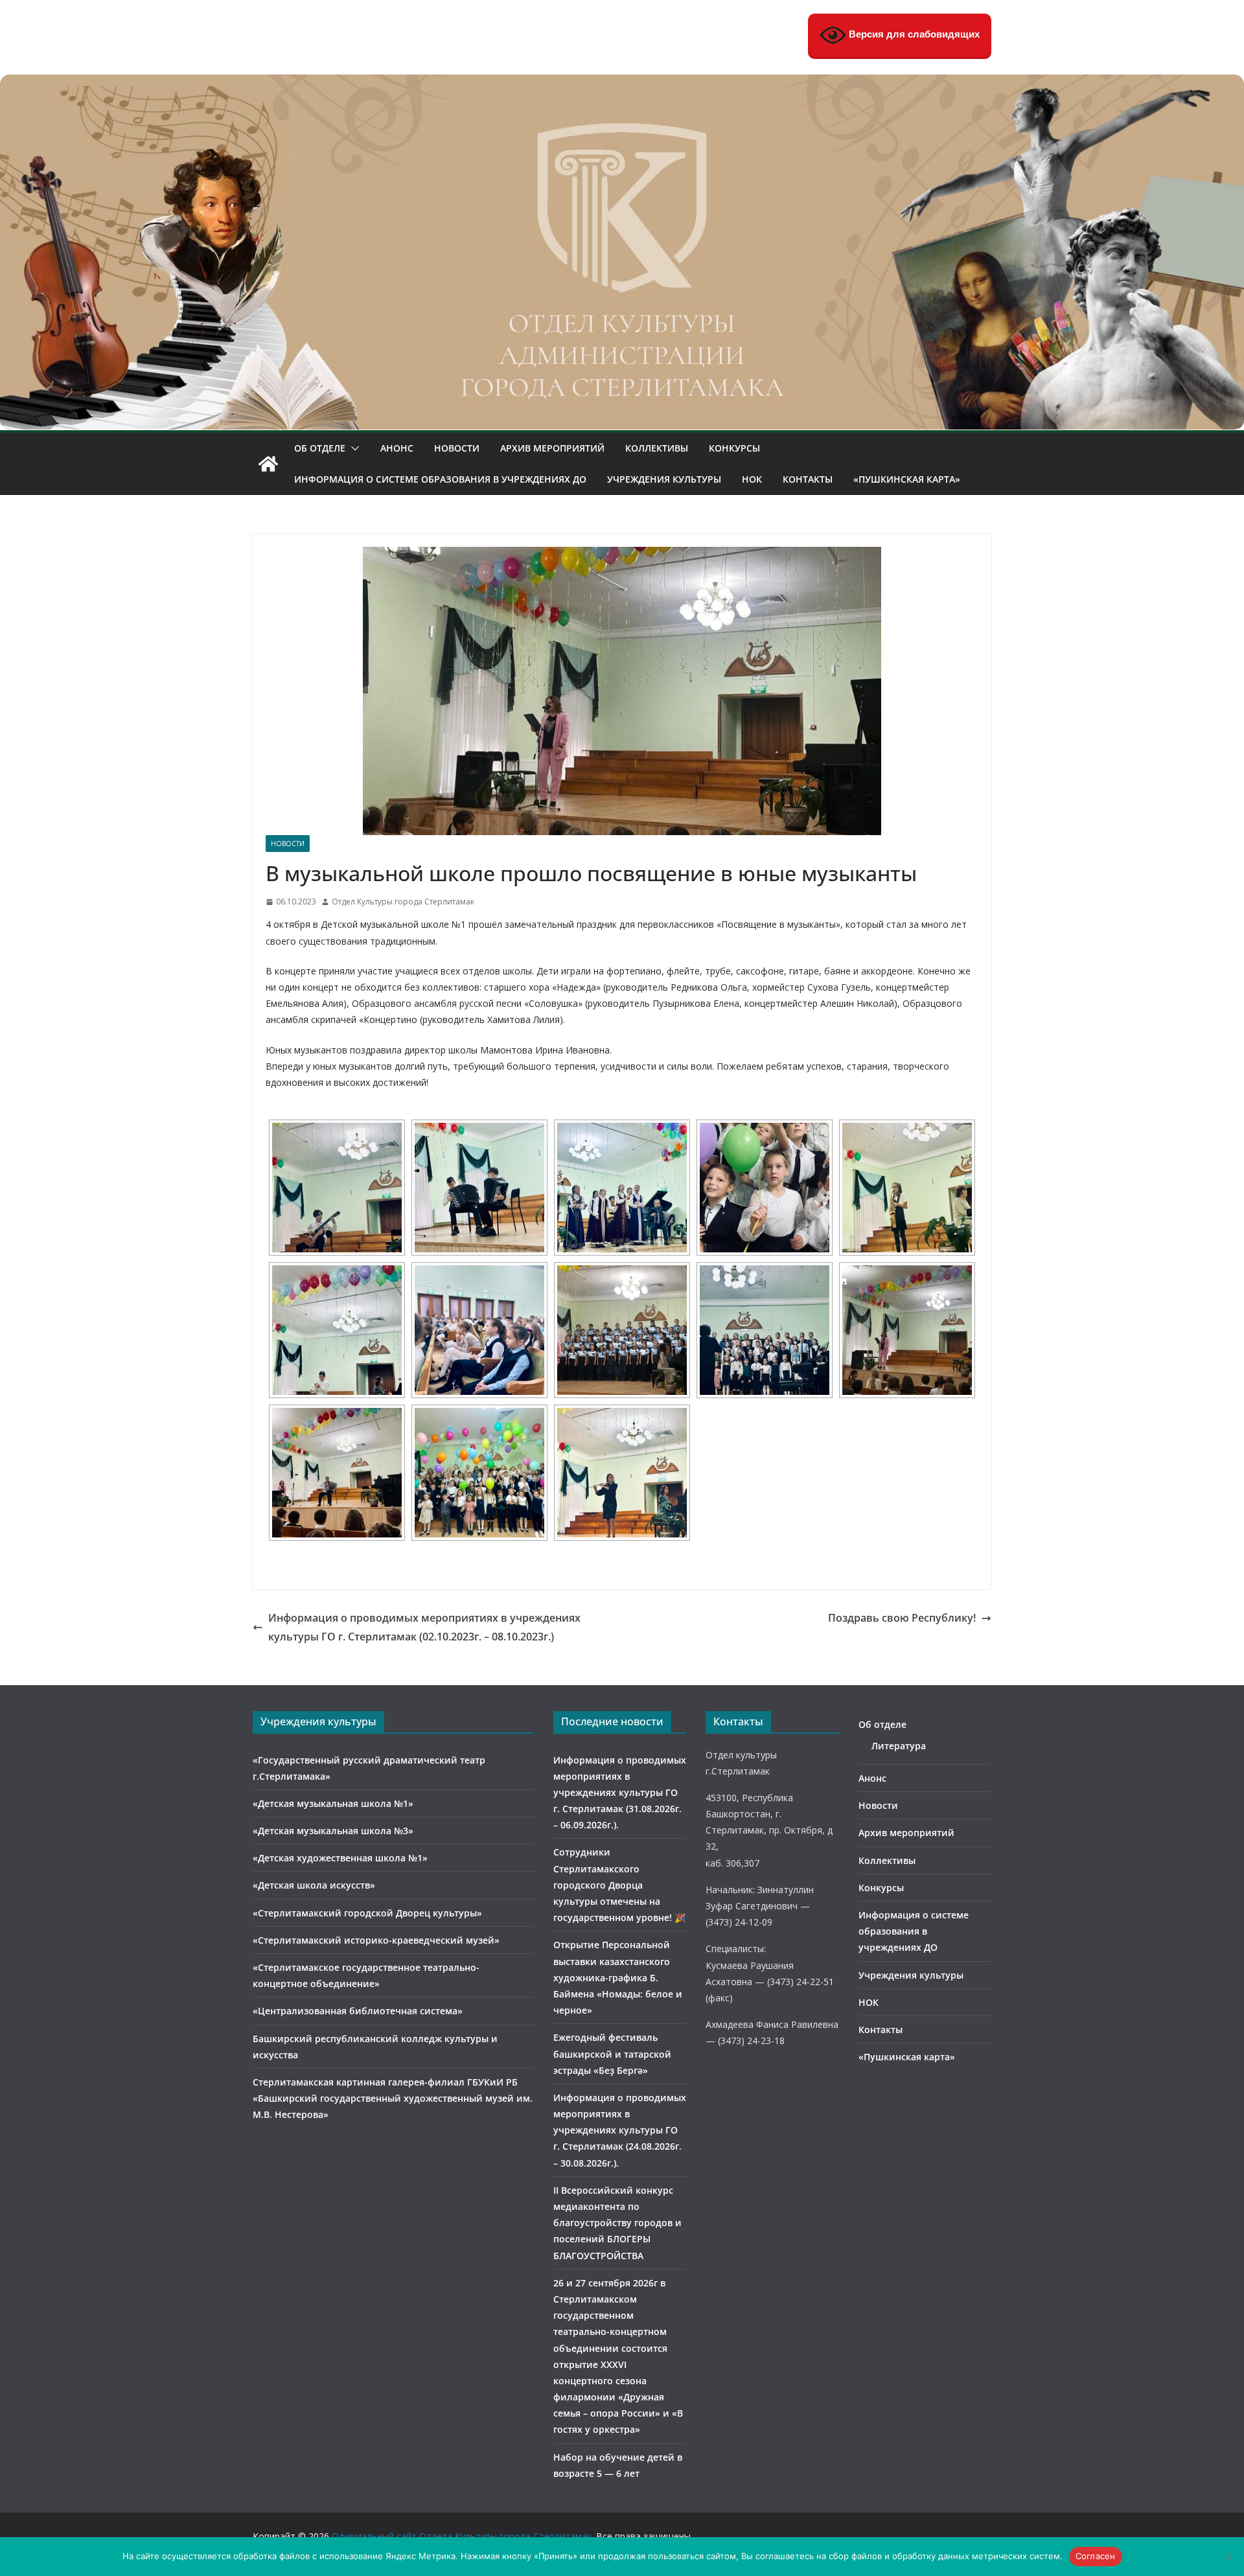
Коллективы (657, 448)
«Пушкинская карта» (907, 479)
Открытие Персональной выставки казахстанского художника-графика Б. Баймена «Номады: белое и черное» (618, 1977)
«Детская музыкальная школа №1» (333, 1803)
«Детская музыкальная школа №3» (333, 1831)
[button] (352, 448)
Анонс (397, 448)
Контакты (808, 479)
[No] (1228, 2557)
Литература (899, 1746)
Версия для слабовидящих (913, 34)
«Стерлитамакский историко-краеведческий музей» (376, 1940)
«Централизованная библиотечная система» (358, 2011)
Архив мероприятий (552, 448)
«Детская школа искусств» (314, 1885)
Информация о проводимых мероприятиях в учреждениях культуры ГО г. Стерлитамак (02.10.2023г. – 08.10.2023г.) (424, 1627)
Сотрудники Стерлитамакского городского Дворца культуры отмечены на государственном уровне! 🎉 (619, 1885)
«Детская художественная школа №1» (340, 1858)
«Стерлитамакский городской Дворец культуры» (367, 1913)
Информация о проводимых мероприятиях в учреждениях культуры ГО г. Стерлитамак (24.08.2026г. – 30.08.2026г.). (620, 2130)
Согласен (1096, 2556)
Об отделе (320, 448)
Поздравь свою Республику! (902, 1618)
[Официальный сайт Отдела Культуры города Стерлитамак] (622, 84)
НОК (752, 479)
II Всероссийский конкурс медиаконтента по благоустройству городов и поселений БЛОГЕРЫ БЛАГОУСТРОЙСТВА (617, 2223)
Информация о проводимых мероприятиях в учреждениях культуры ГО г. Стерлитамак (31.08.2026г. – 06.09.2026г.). (620, 1793)
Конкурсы (734, 448)
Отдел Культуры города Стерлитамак (403, 902)
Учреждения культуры (664, 479)
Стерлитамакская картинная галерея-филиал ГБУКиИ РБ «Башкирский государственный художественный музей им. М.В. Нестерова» (393, 2098)
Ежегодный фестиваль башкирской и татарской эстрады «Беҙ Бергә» (612, 2053)
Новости (457, 448)
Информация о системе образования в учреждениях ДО (440, 479)
